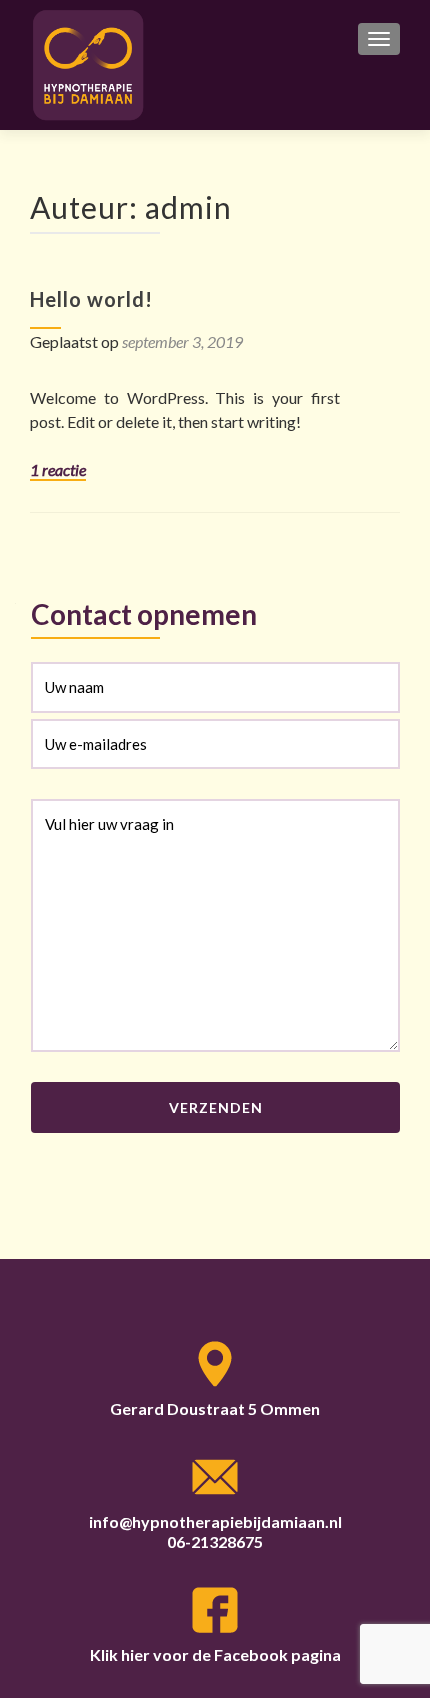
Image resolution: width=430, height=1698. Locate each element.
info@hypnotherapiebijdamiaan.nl (215, 1521)
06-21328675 (215, 1541)
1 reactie (58, 469)
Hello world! (91, 299)
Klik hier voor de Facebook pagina (215, 1654)
